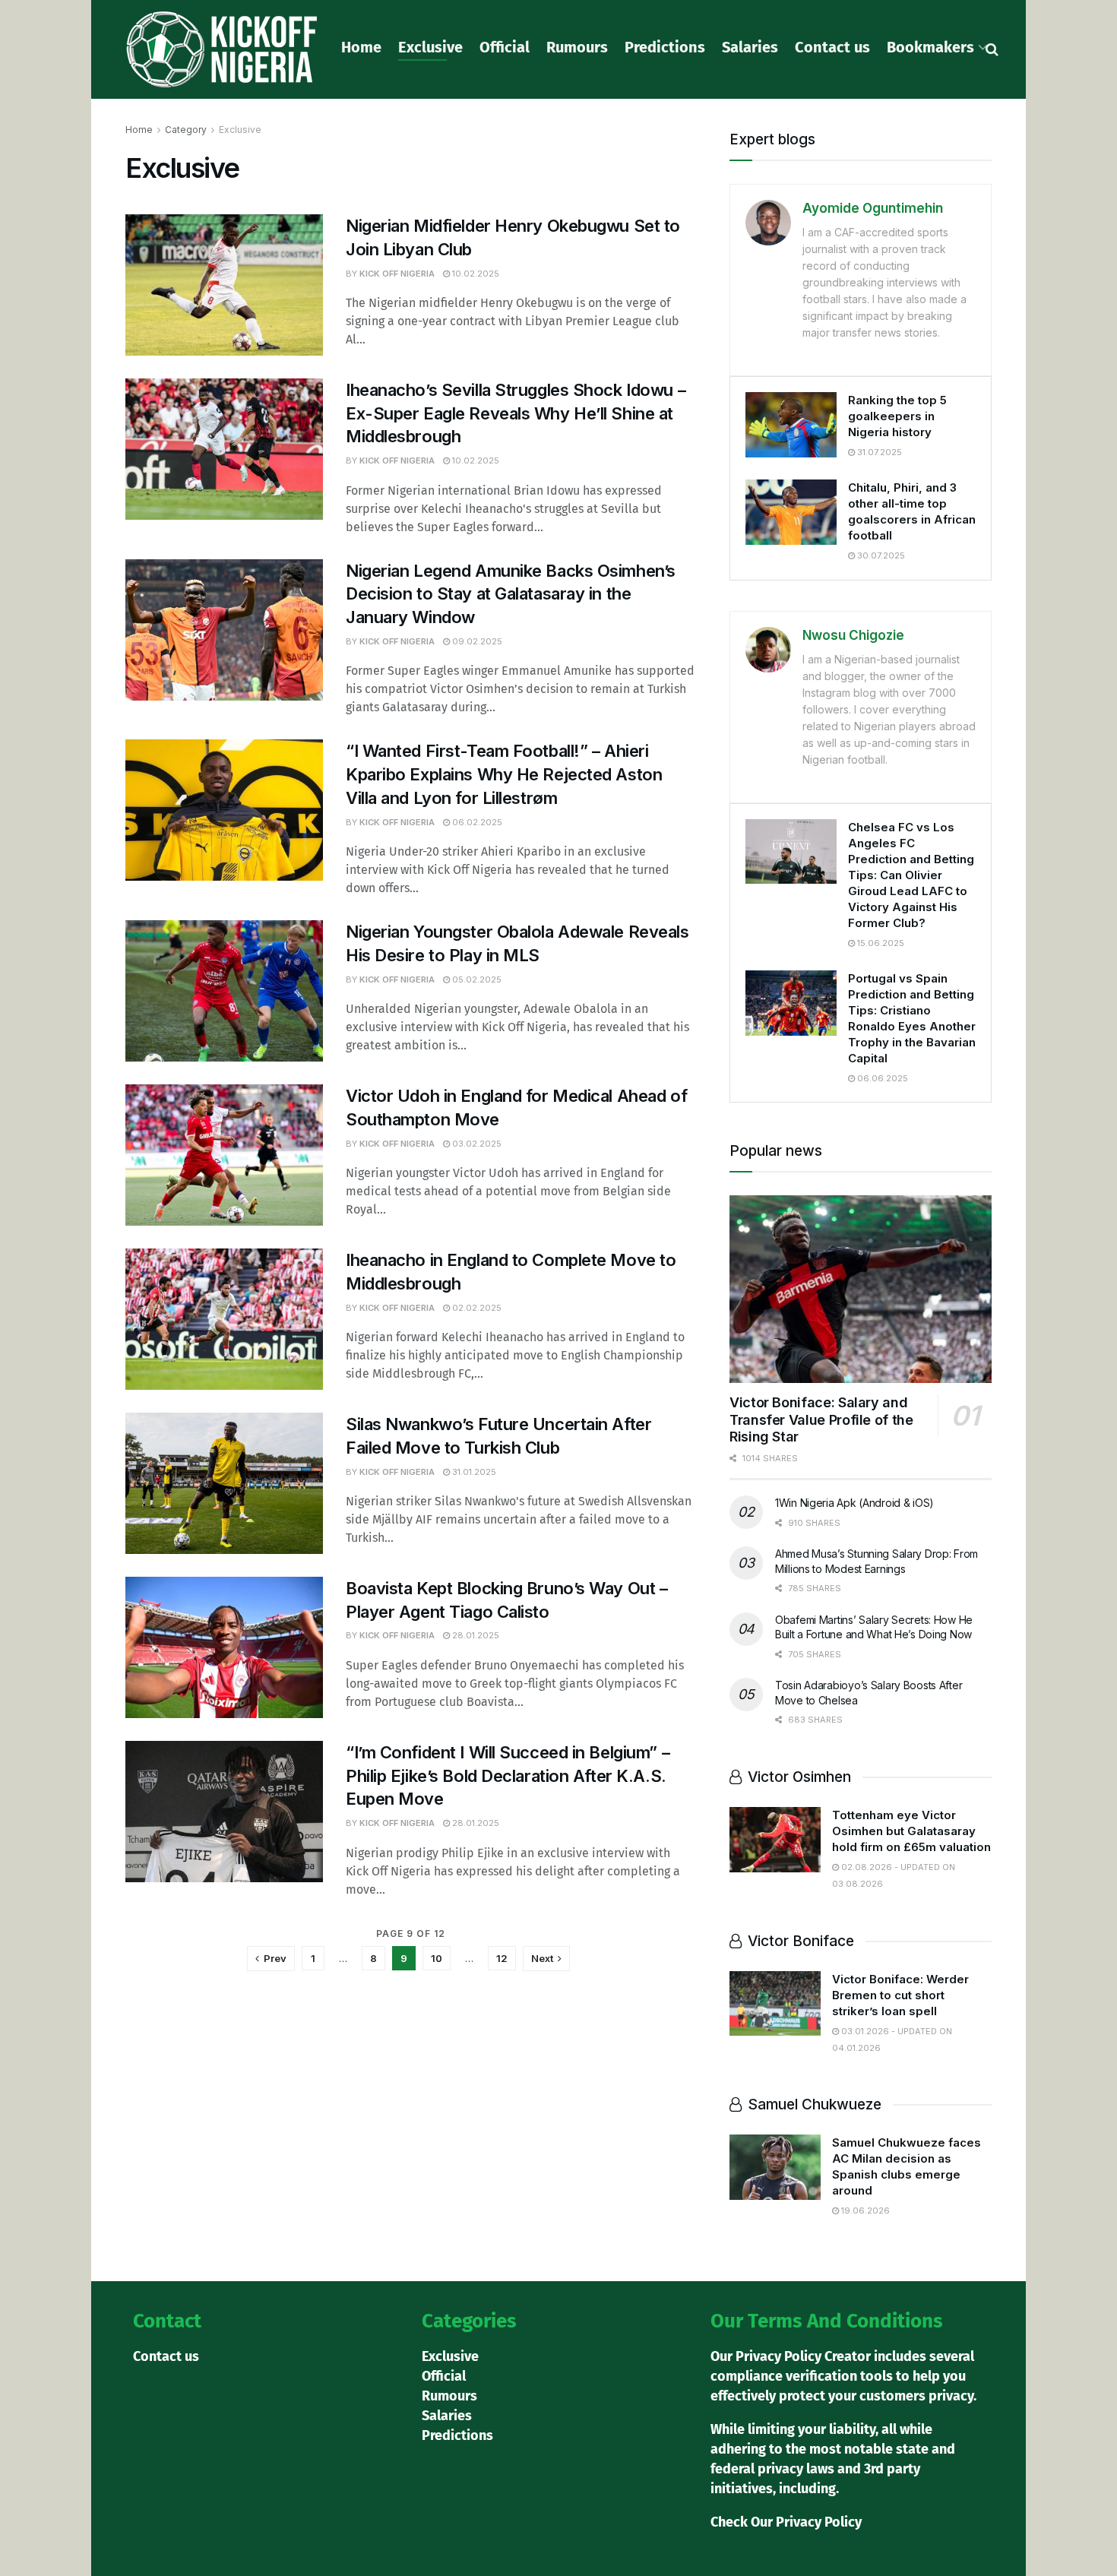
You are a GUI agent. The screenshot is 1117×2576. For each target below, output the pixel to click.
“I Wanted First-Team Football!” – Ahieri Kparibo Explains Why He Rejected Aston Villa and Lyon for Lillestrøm (504, 774)
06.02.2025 (476, 822)
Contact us (832, 47)
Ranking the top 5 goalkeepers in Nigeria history (897, 416)
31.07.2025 (878, 452)
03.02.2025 (476, 1144)
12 (502, 1958)
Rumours (577, 47)
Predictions (665, 47)
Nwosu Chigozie (853, 635)
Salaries (750, 47)
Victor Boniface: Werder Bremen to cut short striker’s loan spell (900, 1995)
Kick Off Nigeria (397, 274)
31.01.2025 (473, 1472)
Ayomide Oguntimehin (873, 208)
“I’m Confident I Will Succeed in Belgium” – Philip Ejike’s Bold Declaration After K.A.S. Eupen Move (508, 1776)
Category (186, 130)
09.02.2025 (476, 641)
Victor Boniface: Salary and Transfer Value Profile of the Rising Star (821, 1419)
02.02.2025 (476, 1308)
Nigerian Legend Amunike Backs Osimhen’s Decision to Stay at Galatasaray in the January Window (511, 594)
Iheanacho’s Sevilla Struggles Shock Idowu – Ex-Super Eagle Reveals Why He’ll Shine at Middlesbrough (516, 413)
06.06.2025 (881, 1078)
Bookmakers (930, 47)
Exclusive (430, 47)
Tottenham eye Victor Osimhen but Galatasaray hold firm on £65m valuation (911, 1831)
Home (361, 47)
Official (505, 47)
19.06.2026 (864, 2210)
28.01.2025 (475, 1635)
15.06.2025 (880, 943)
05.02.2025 (476, 979)
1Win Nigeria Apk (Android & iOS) (854, 1503)
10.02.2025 (475, 274)
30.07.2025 (880, 555)
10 (437, 1958)
